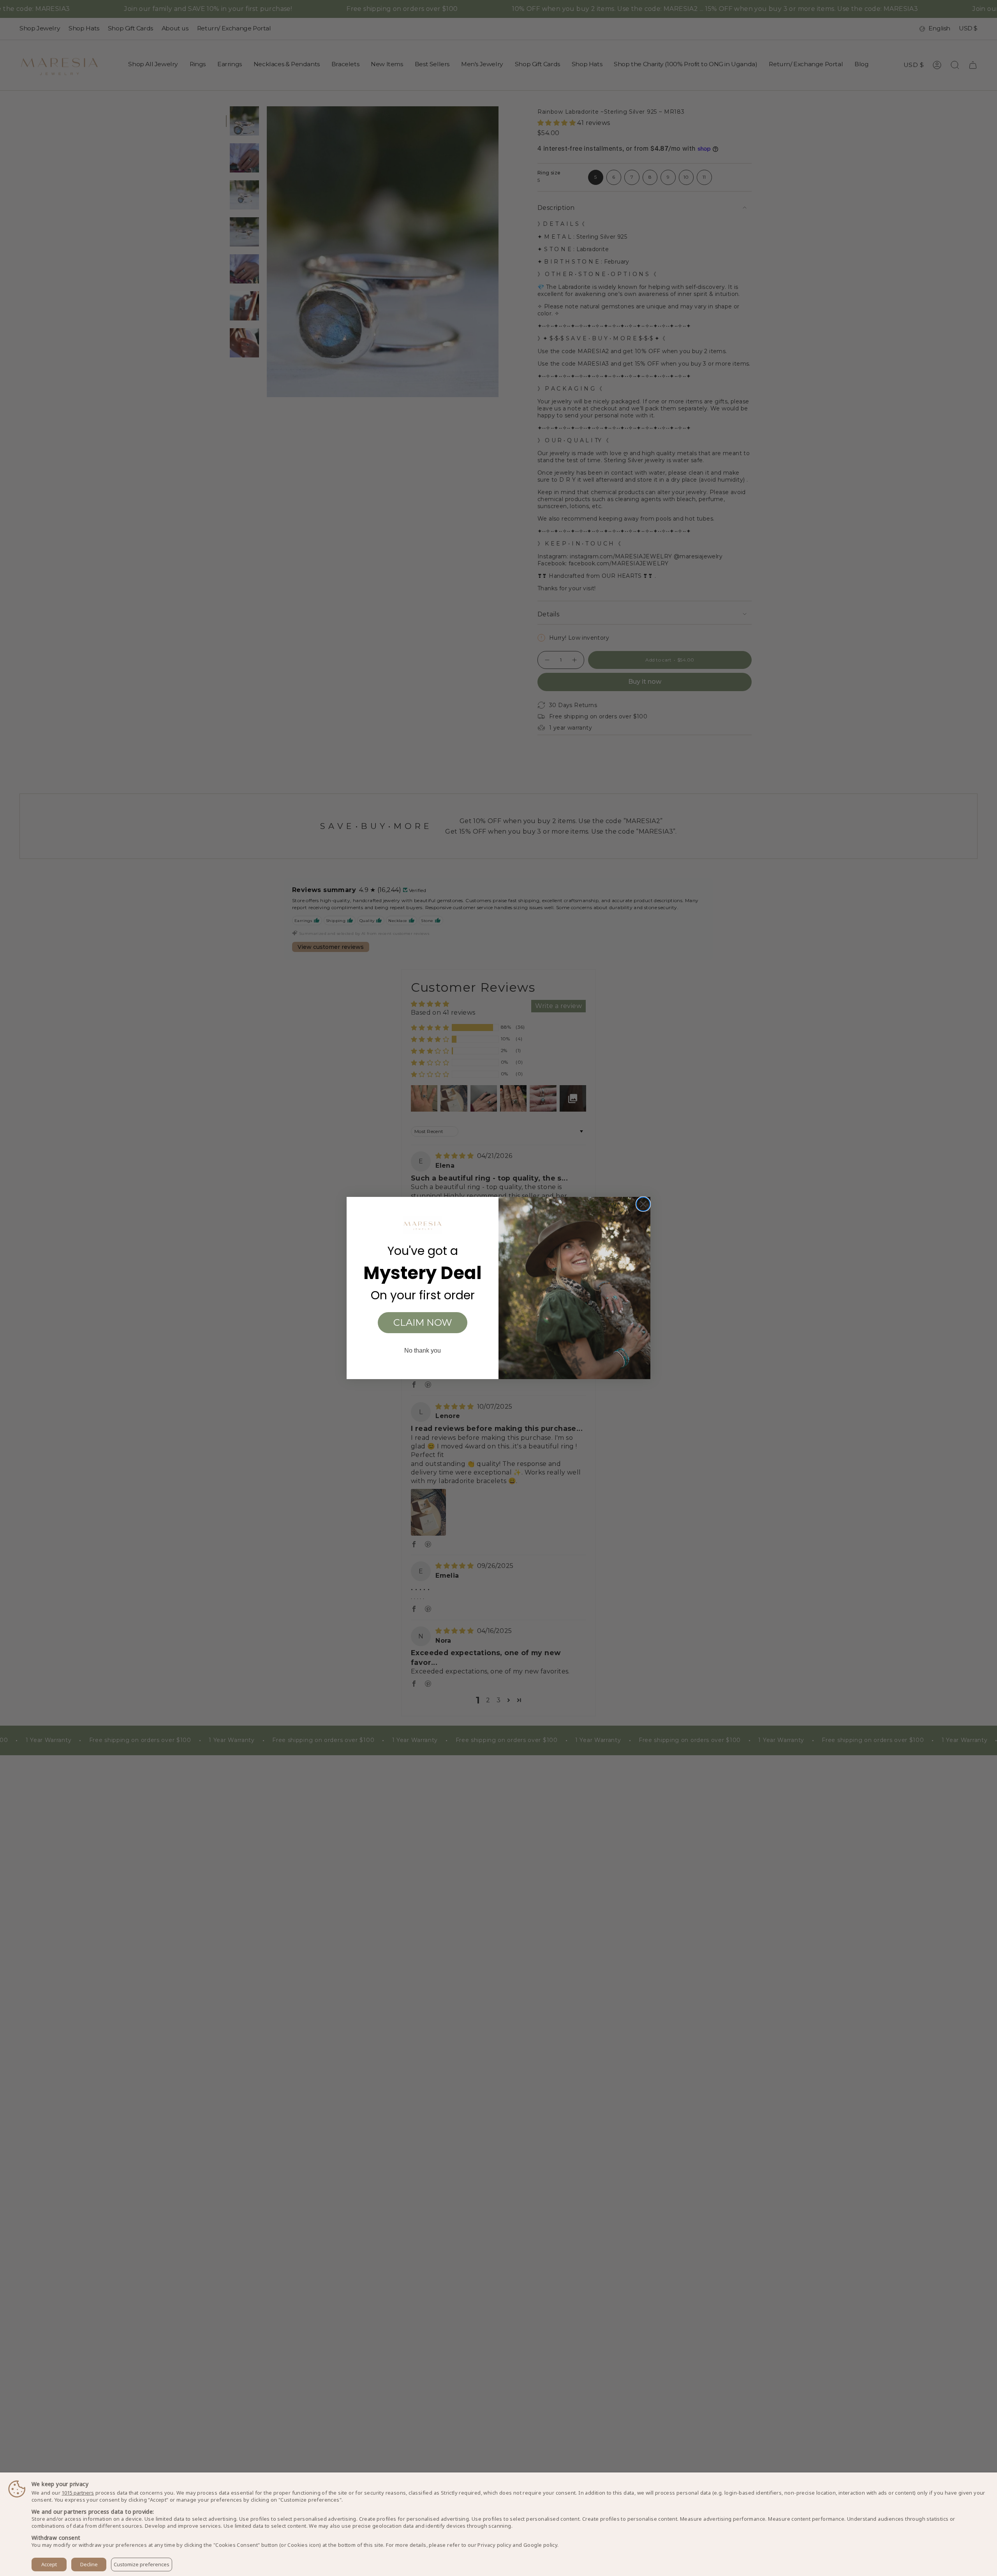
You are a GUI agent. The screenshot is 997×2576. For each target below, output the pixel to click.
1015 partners (78, 2493)
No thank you (423, 1350)
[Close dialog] (643, 1204)
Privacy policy (494, 2545)
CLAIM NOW (423, 1322)
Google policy (540, 2545)
